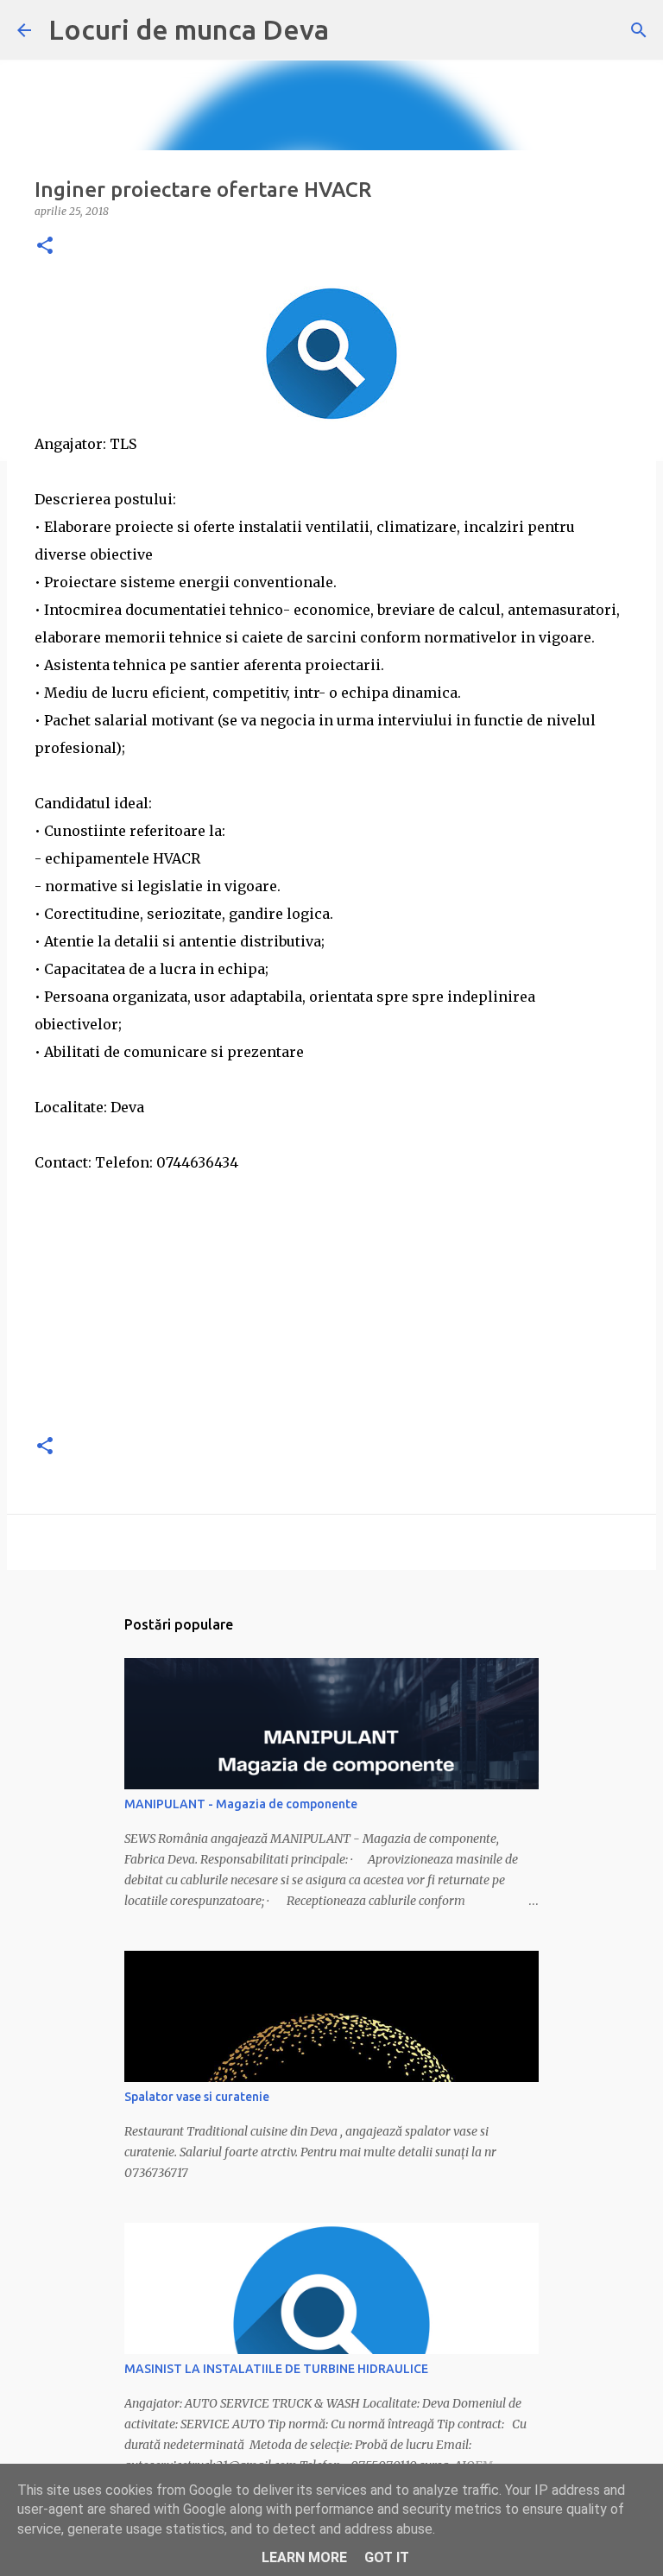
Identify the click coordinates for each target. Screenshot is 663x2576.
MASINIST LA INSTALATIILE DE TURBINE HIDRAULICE (276, 2369)
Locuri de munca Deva (189, 29)
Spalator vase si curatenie (197, 2097)
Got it (387, 2557)
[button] (45, 247)
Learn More (304, 2557)
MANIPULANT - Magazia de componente (241, 1804)
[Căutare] (639, 30)
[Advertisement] (331, 1297)
